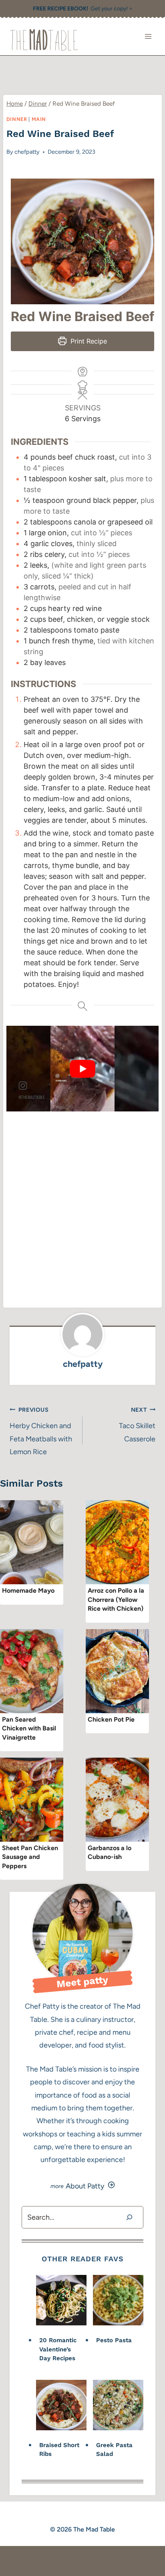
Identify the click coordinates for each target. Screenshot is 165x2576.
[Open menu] (148, 37)
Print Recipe (88, 341)
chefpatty (27, 152)
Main (39, 119)
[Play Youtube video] (82, 1069)
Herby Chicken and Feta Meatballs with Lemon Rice (41, 1431)
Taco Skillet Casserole (137, 1425)
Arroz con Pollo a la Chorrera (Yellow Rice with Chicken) (116, 1599)
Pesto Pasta (114, 2340)
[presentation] (32, 1542)
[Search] (129, 2217)
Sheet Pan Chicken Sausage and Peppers (30, 1857)
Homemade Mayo (28, 1590)
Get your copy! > (83, 9)
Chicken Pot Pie (111, 1719)
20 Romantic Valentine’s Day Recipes (58, 2349)
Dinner (17, 119)
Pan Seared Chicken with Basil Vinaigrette (29, 1728)
